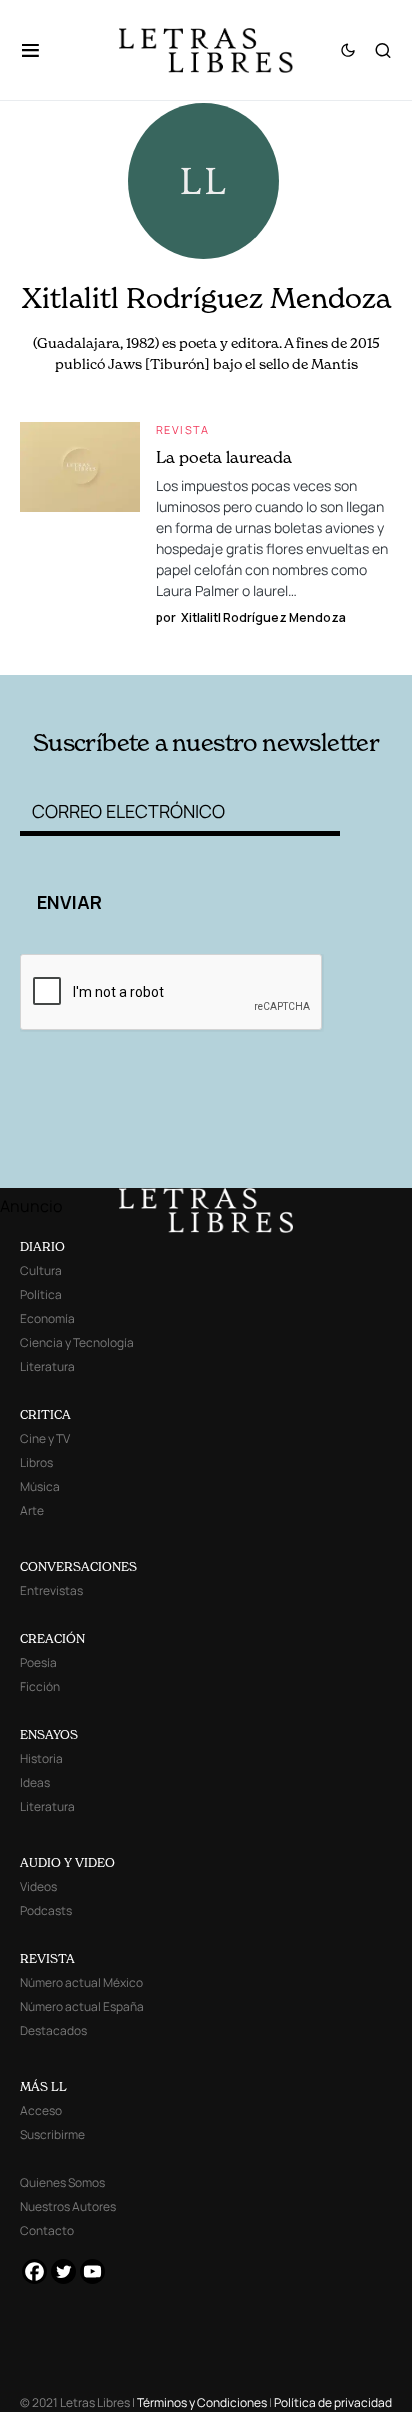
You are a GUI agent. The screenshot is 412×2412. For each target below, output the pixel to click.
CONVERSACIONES (78, 1566)
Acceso (41, 2110)
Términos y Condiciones (202, 2402)
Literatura (47, 1366)
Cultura (41, 1270)
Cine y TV (45, 1438)
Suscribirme (52, 2134)
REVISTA (47, 1958)
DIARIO (42, 1246)
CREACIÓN (52, 1638)
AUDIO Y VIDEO (67, 1862)
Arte (32, 1510)
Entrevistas (51, 1590)
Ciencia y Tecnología (77, 1342)
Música (40, 1486)
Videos (38, 1886)
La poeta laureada (224, 457)
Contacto (47, 2230)
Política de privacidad (333, 2402)
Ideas (35, 1782)
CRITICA (45, 1414)
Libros (36, 1462)
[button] (40, 50)
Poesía (38, 1662)
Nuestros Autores (68, 2206)
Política (41, 1294)
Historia (41, 1758)
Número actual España (82, 2006)
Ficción (40, 1686)
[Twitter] (63, 2271)
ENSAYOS (49, 1734)
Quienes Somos (62, 2182)
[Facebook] (34, 2271)
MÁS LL (43, 2086)
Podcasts (46, 1910)
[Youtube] (92, 2271)
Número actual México (81, 1982)
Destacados (53, 2030)
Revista (183, 429)
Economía (47, 1318)
